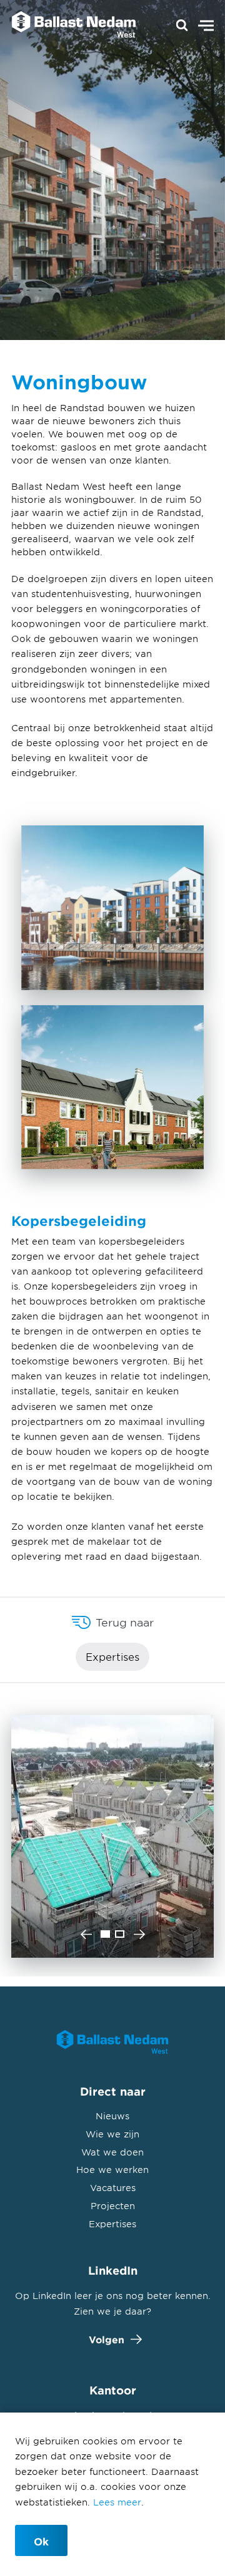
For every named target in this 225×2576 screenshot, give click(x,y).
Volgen (107, 2339)
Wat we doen (112, 2152)
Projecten (113, 2206)
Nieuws (112, 2116)
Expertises (112, 1656)
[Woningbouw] (67, 26)
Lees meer (117, 2502)
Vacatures (113, 2188)
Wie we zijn (112, 2134)
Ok (41, 2541)
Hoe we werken (112, 2170)
